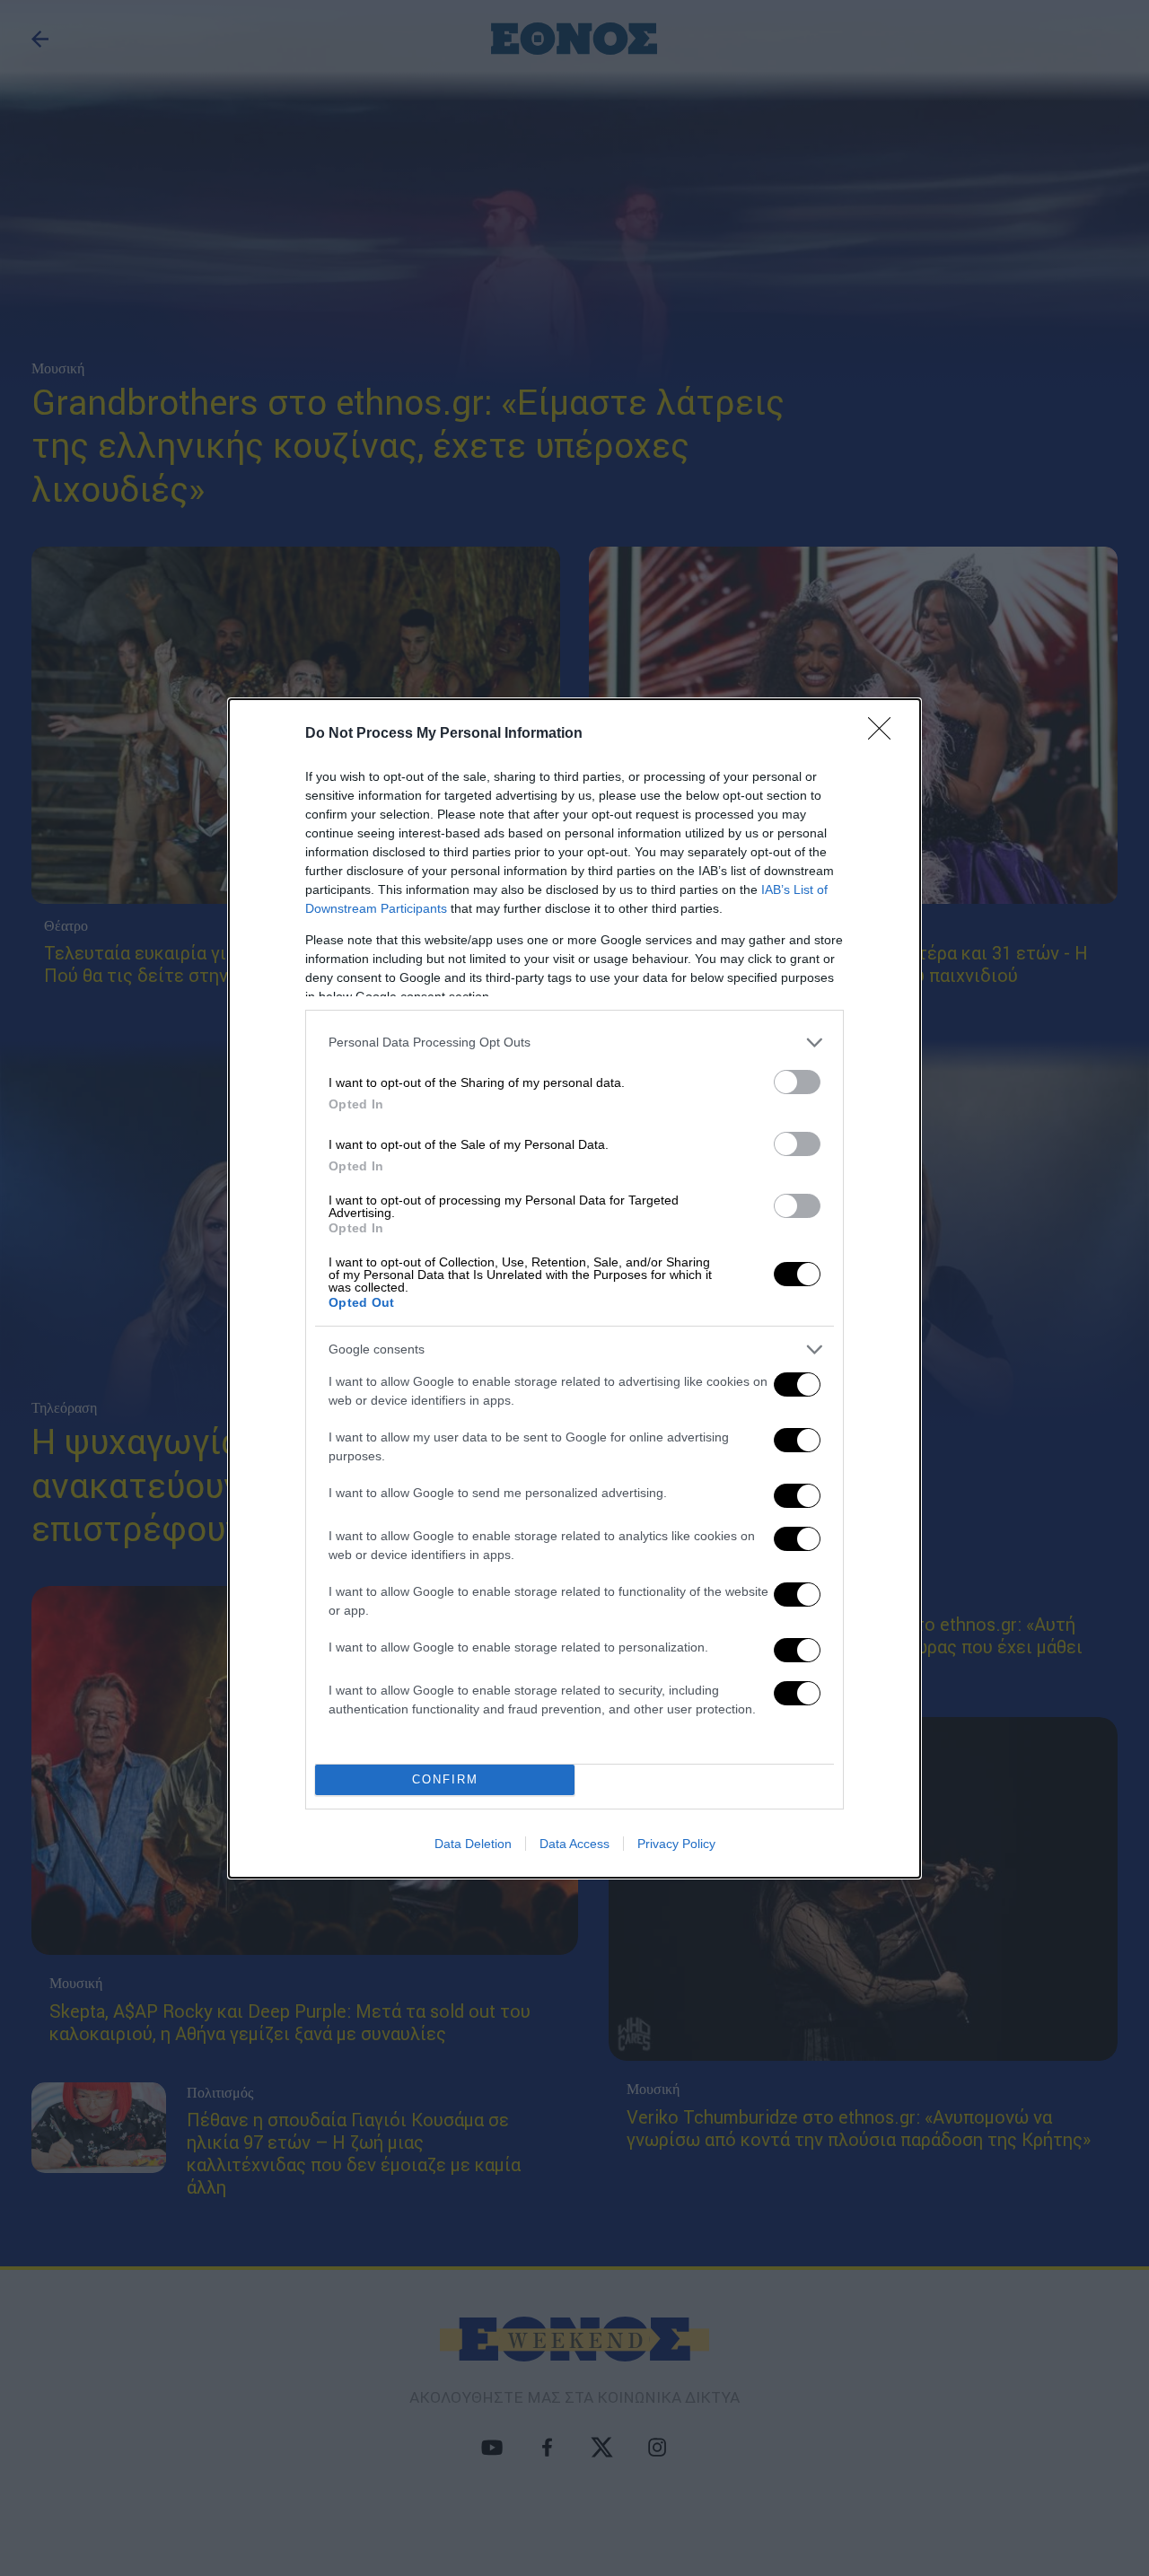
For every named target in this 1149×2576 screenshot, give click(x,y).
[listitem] (574, 1043)
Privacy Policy (676, 1844)
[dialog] (574, 1288)
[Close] (885, 734)
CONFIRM (445, 1779)
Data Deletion (473, 1844)
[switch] (797, 1082)
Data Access (574, 1844)
